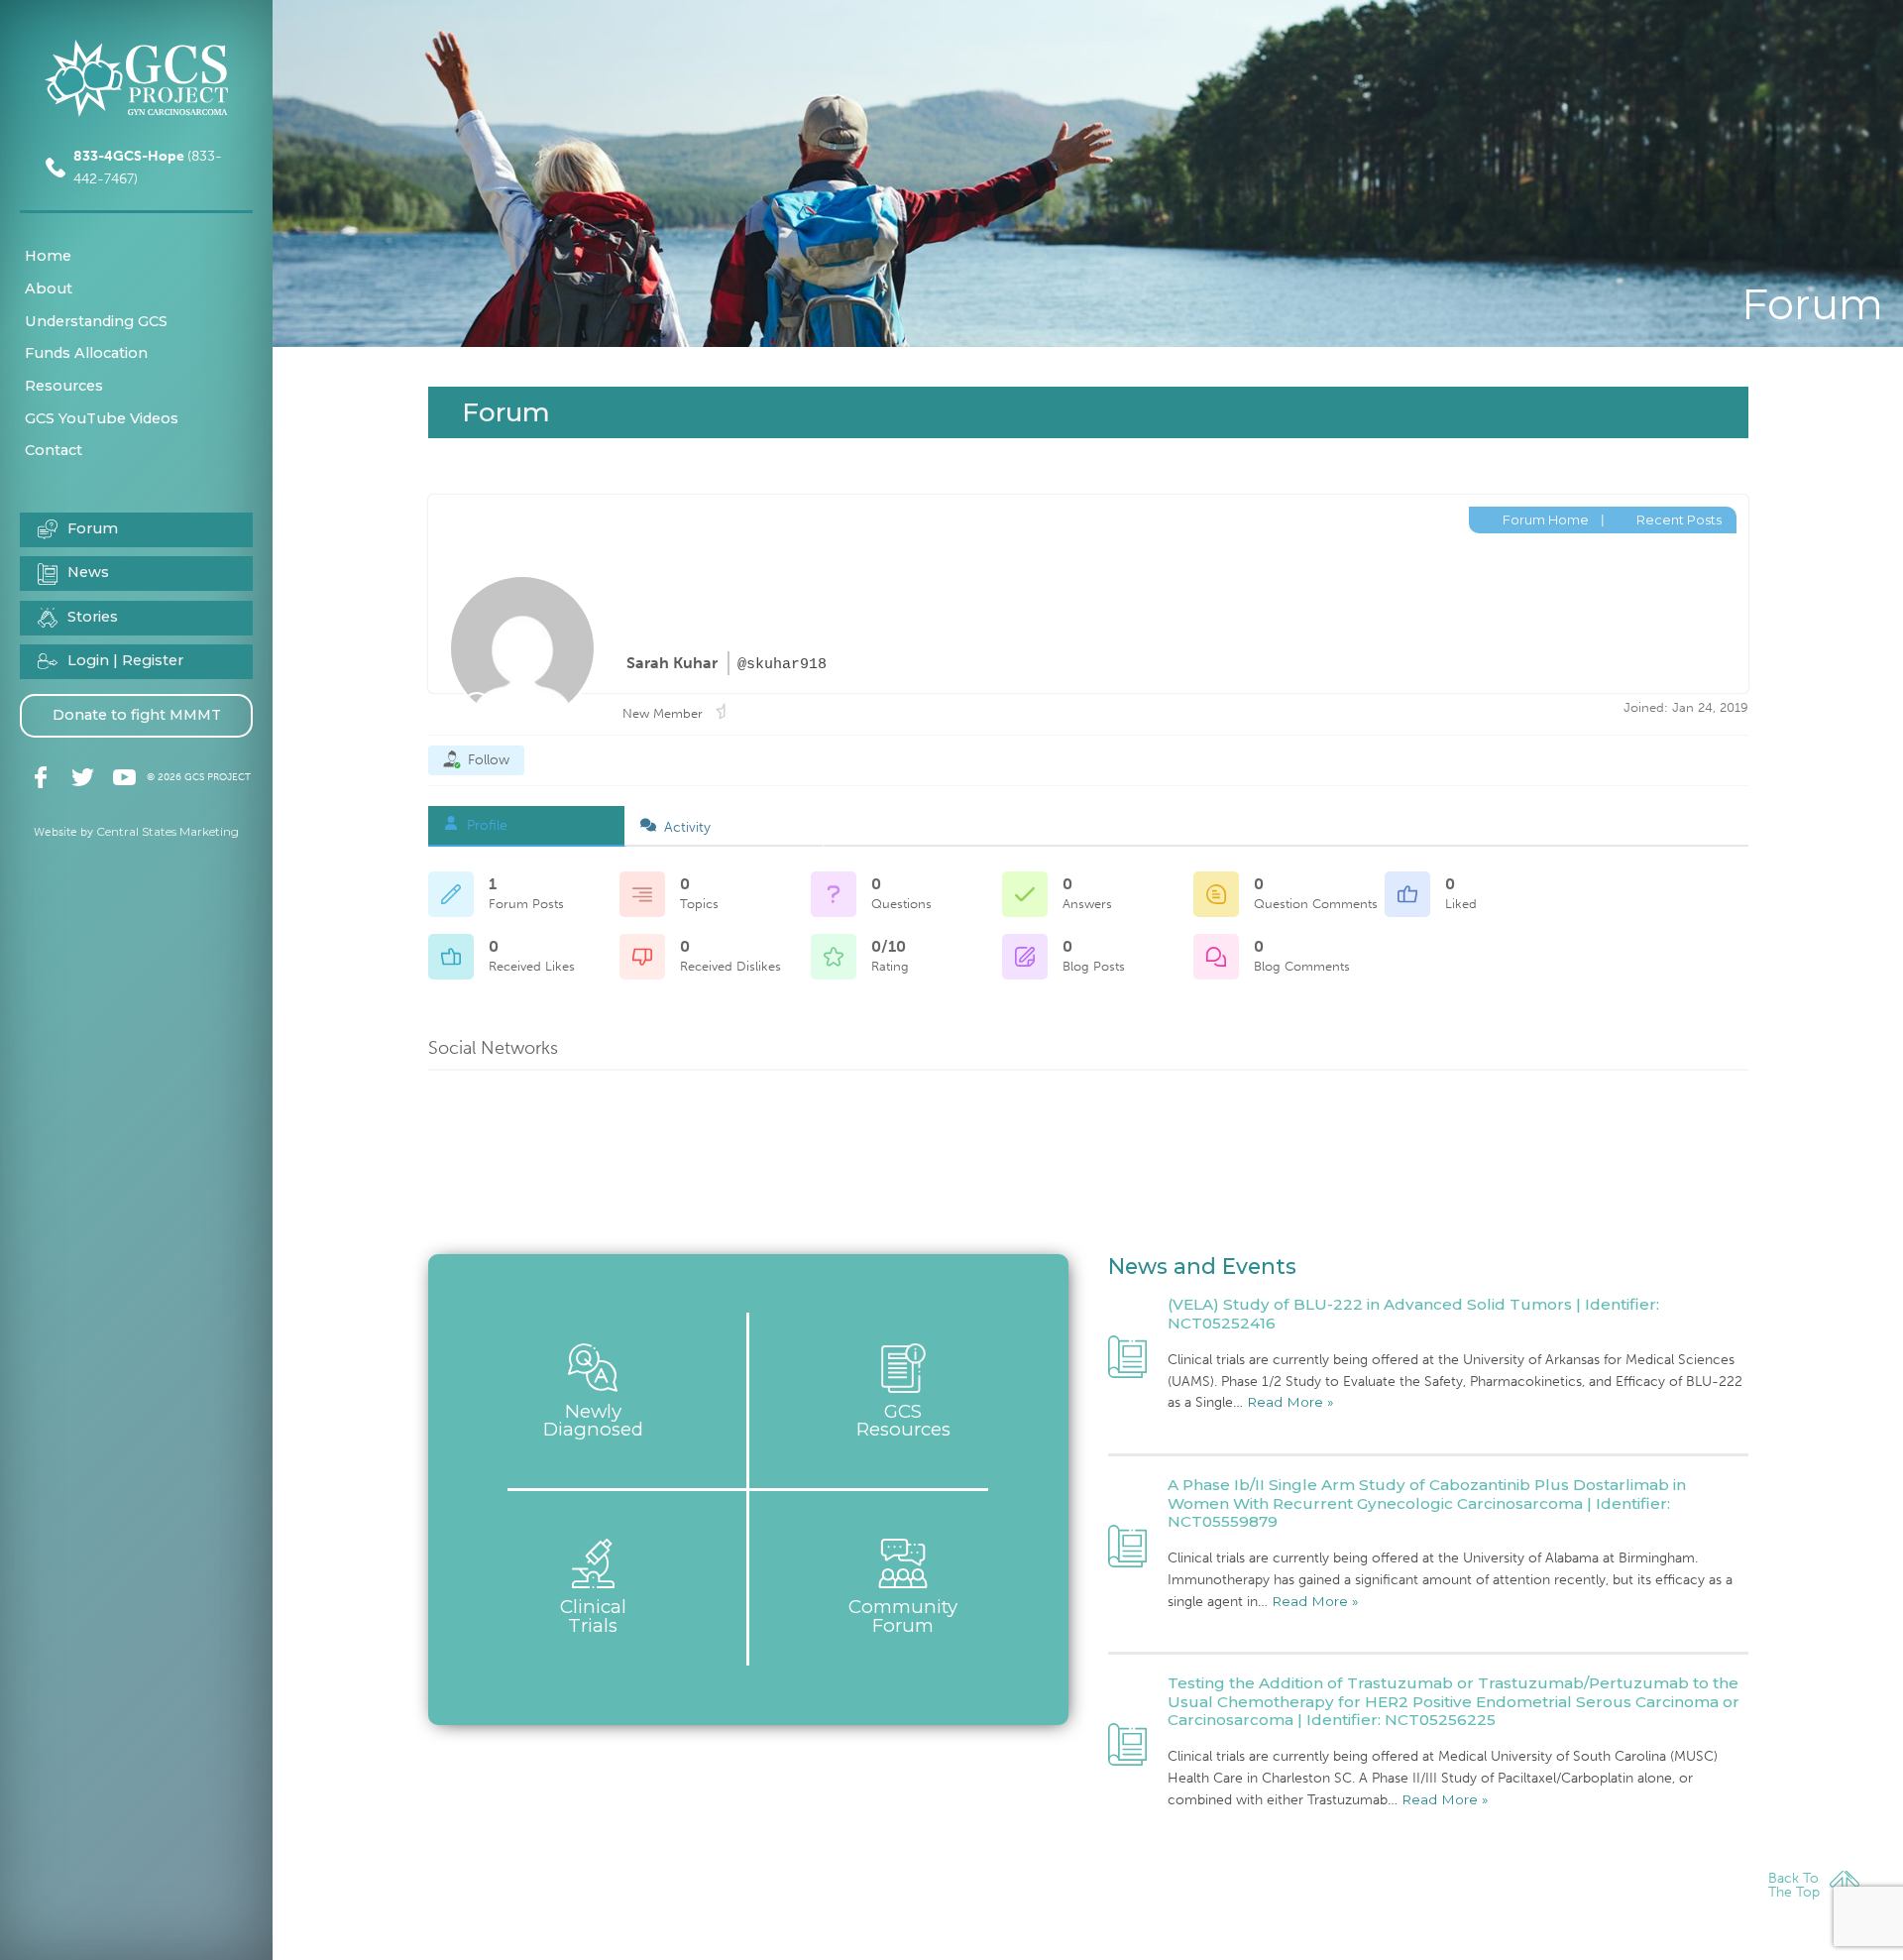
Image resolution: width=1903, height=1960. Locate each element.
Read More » (1290, 1402)
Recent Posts (1677, 519)
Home (48, 256)
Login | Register (125, 660)
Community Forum (903, 1616)
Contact (54, 450)
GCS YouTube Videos (102, 418)
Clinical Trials (593, 1616)
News (88, 572)
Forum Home (1544, 519)
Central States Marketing (168, 831)
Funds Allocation (86, 353)
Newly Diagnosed (593, 1421)
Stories (93, 617)
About (49, 288)
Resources (64, 386)
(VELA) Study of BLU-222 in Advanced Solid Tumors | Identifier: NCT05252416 (1413, 1313)
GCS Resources (903, 1421)
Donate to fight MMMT (137, 715)
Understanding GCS (96, 321)
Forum (93, 528)
